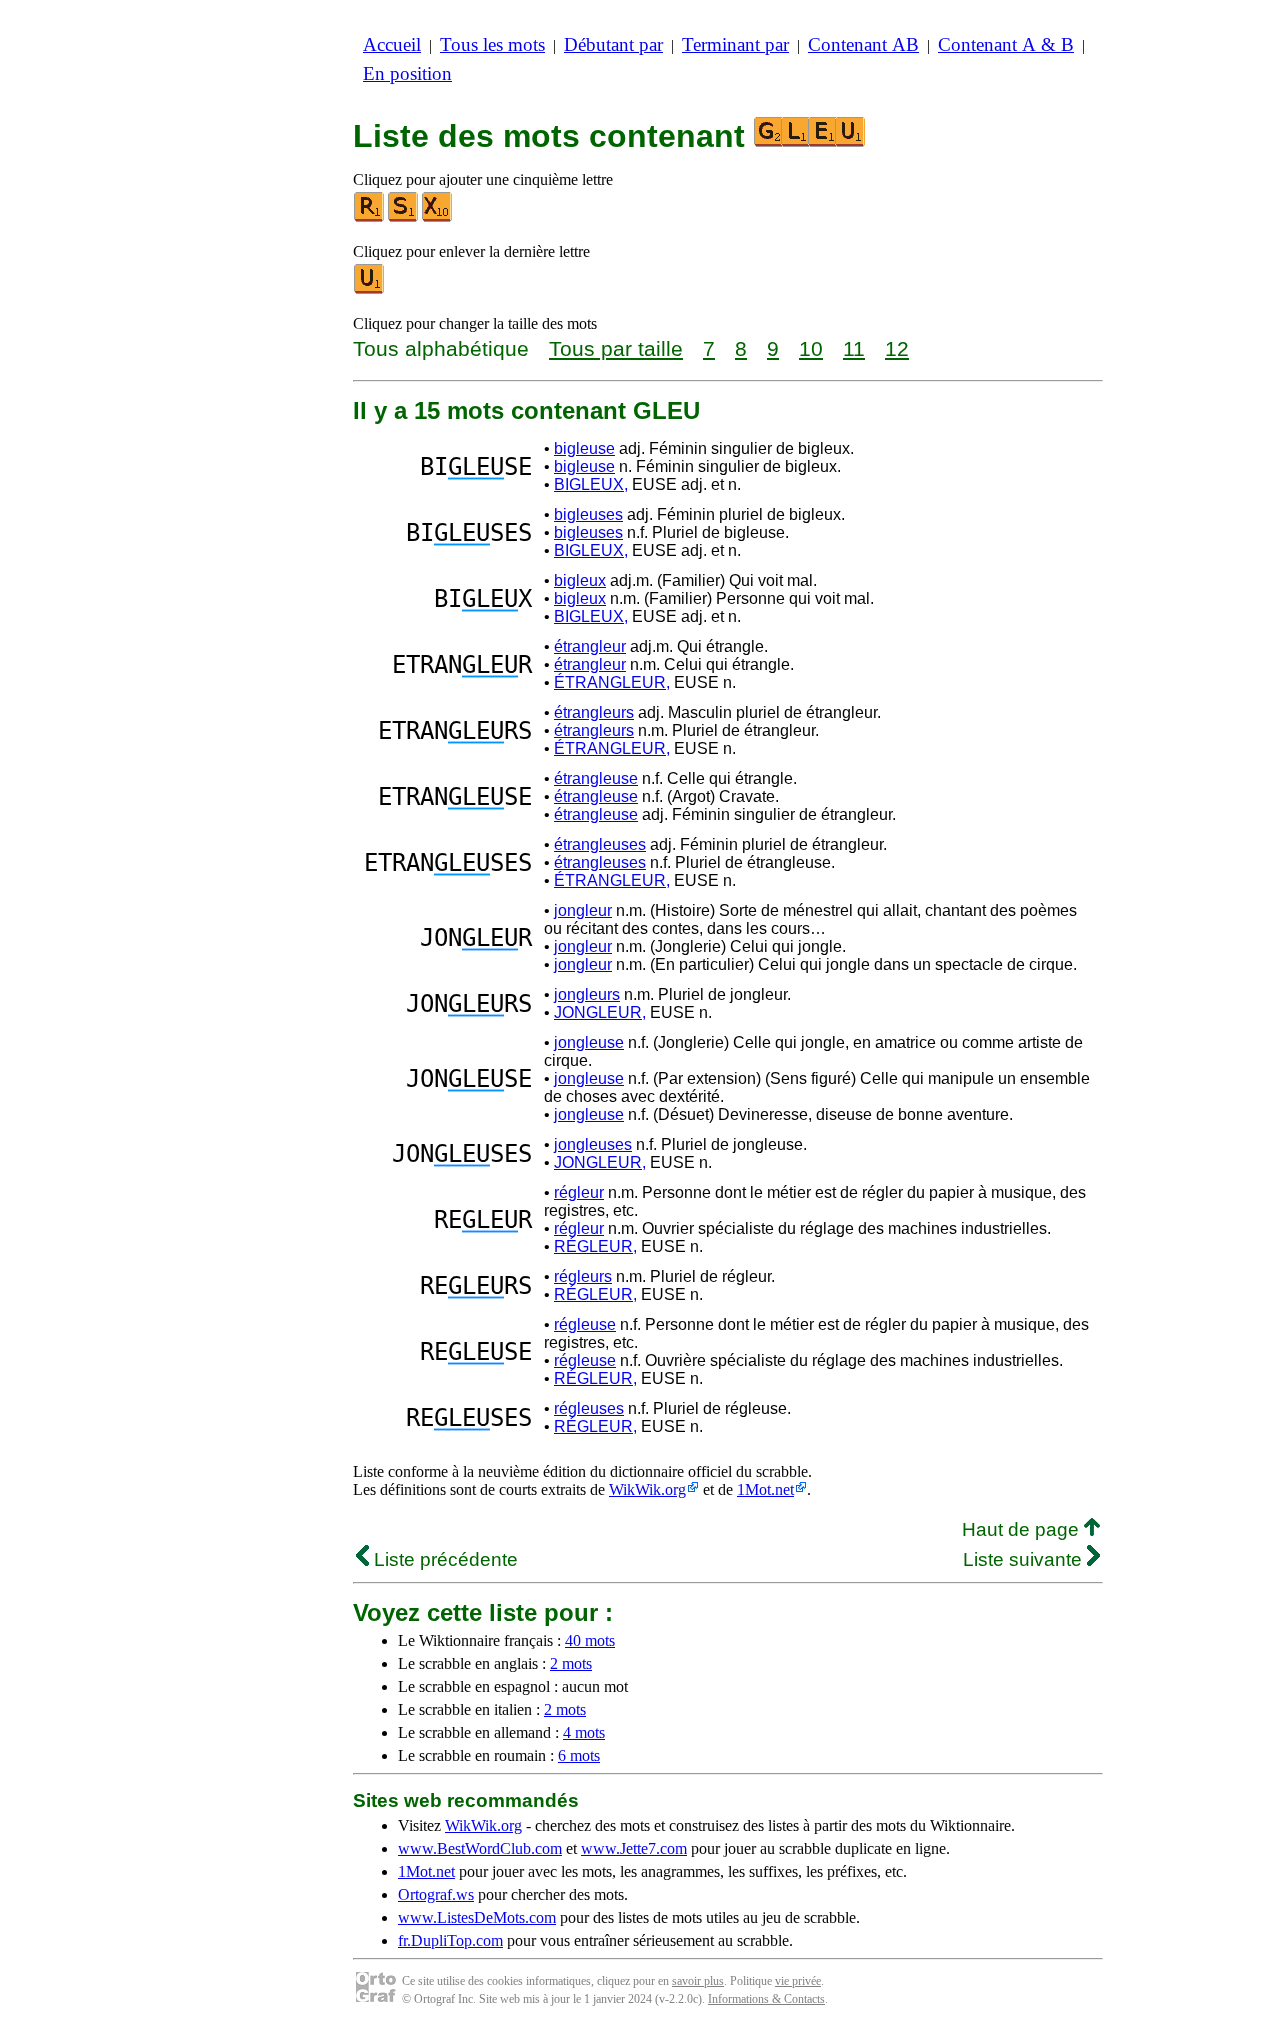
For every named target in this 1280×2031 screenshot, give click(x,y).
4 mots (584, 1732)
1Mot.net (765, 1489)
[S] (404, 217)
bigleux (580, 580)
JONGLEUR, (600, 1012)
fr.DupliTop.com (450, 1940)
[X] (438, 217)
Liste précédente (443, 1559)
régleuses (589, 1408)
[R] (370, 217)
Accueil (392, 44)
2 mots (571, 1663)
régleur (579, 1192)
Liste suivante (1025, 1559)
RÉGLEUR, (595, 1246)
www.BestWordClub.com (480, 1848)
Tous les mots (492, 44)
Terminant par (735, 44)
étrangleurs (594, 712)
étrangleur (590, 646)
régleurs (583, 1276)
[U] (370, 289)
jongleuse (589, 1042)
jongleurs (587, 994)
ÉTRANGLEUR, (612, 682)
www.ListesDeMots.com (477, 1917)
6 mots (579, 1755)
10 (811, 348)
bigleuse (584, 448)
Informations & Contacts (766, 1999)
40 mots (590, 1640)
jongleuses (593, 1144)
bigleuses (588, 514)
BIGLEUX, (591, 484)
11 (854, 348)
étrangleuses (600, 844)
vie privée (798, 1981)
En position (407, 73)
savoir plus (698, 1981)
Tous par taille (616, 348)
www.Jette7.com (634, 1848)
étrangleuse (596, 778)
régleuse (585, 1324)
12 (897, 348)
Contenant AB (863, 44)
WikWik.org (647, 1489)
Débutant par (613, 44)
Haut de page (1023, 1529)
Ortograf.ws (436, 1894)
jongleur (583, 910)
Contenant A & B (1006, 44)
